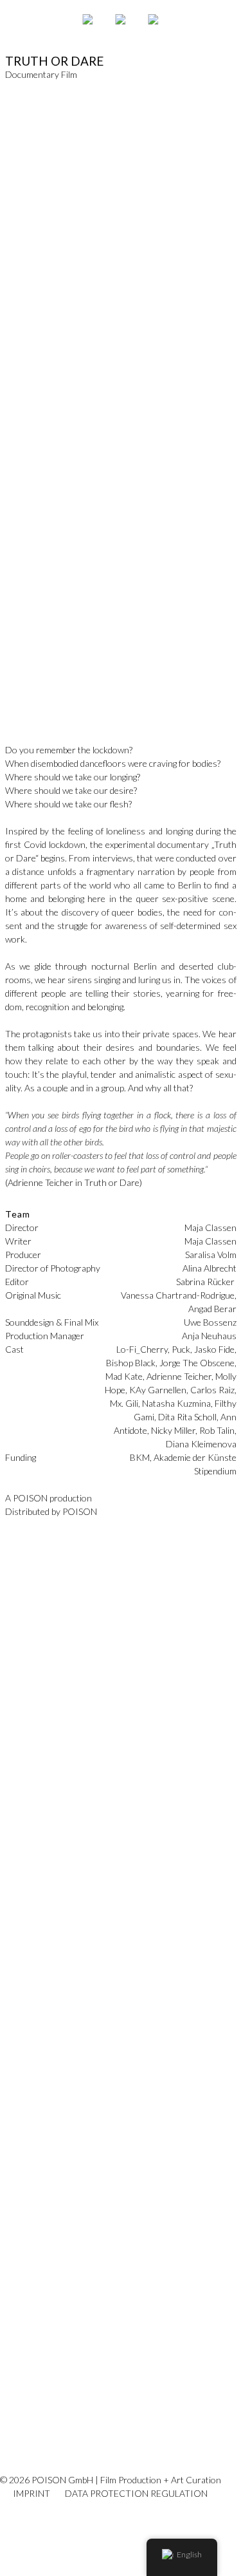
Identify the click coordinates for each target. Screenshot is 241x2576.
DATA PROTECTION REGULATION (136, 2493)
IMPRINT (31, 2493)
